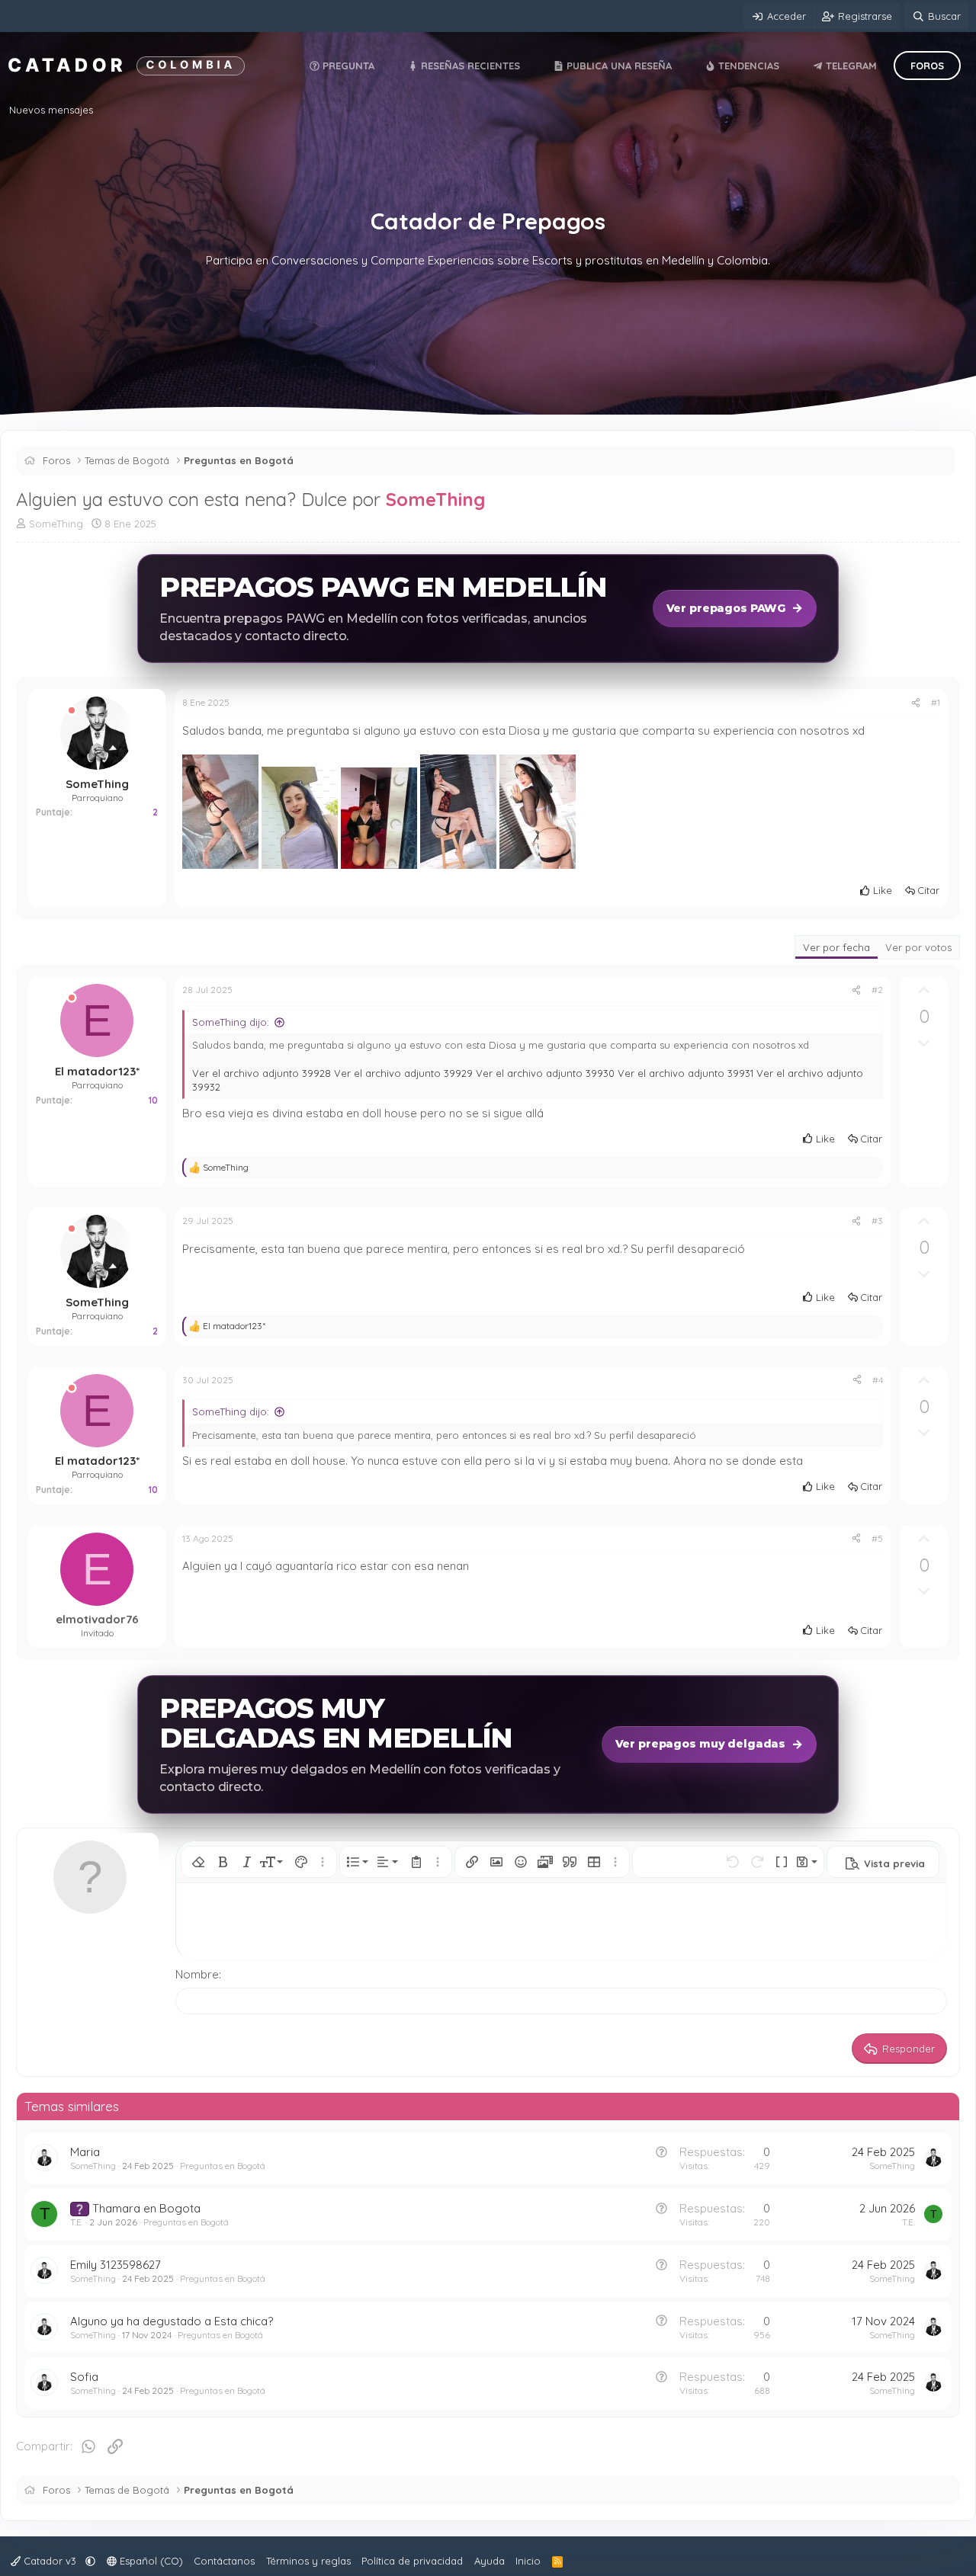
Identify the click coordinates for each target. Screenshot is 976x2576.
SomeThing (435, 499)
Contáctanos (224, 2561)
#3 (877, 1221)
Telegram (850, 66)
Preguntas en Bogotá (223, 2166)
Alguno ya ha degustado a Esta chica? (172, 2321)
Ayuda (490, 2561)
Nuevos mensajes (51, 110)
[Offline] (72, 711)
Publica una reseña (618, 66)
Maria (85, 2152)
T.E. (77, 2222)
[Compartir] (916, 703)
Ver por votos (918, 947)
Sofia (84, 2377)
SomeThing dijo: (231, 1022)
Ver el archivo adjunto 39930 (545, 1073)
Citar (928, 890)
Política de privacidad (412, 2561)
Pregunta (347, 66)
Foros (927, 66)
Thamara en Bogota (146, 2208)
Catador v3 (50, 2561)
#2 (877, 990)
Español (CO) (150, 2561)
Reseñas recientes (469, 66)
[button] (198, 1862)
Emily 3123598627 (116, 2265)
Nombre (197, 1974)
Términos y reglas (308, 2561)
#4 (878, 1380)
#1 (936, 702)
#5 (877, 1538)
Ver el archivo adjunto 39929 (403, 1073)
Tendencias (747, 66)
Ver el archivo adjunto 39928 (262, 1073)
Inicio (528, 2561)
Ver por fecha (836, 947)
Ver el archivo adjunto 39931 (685, 1073)
